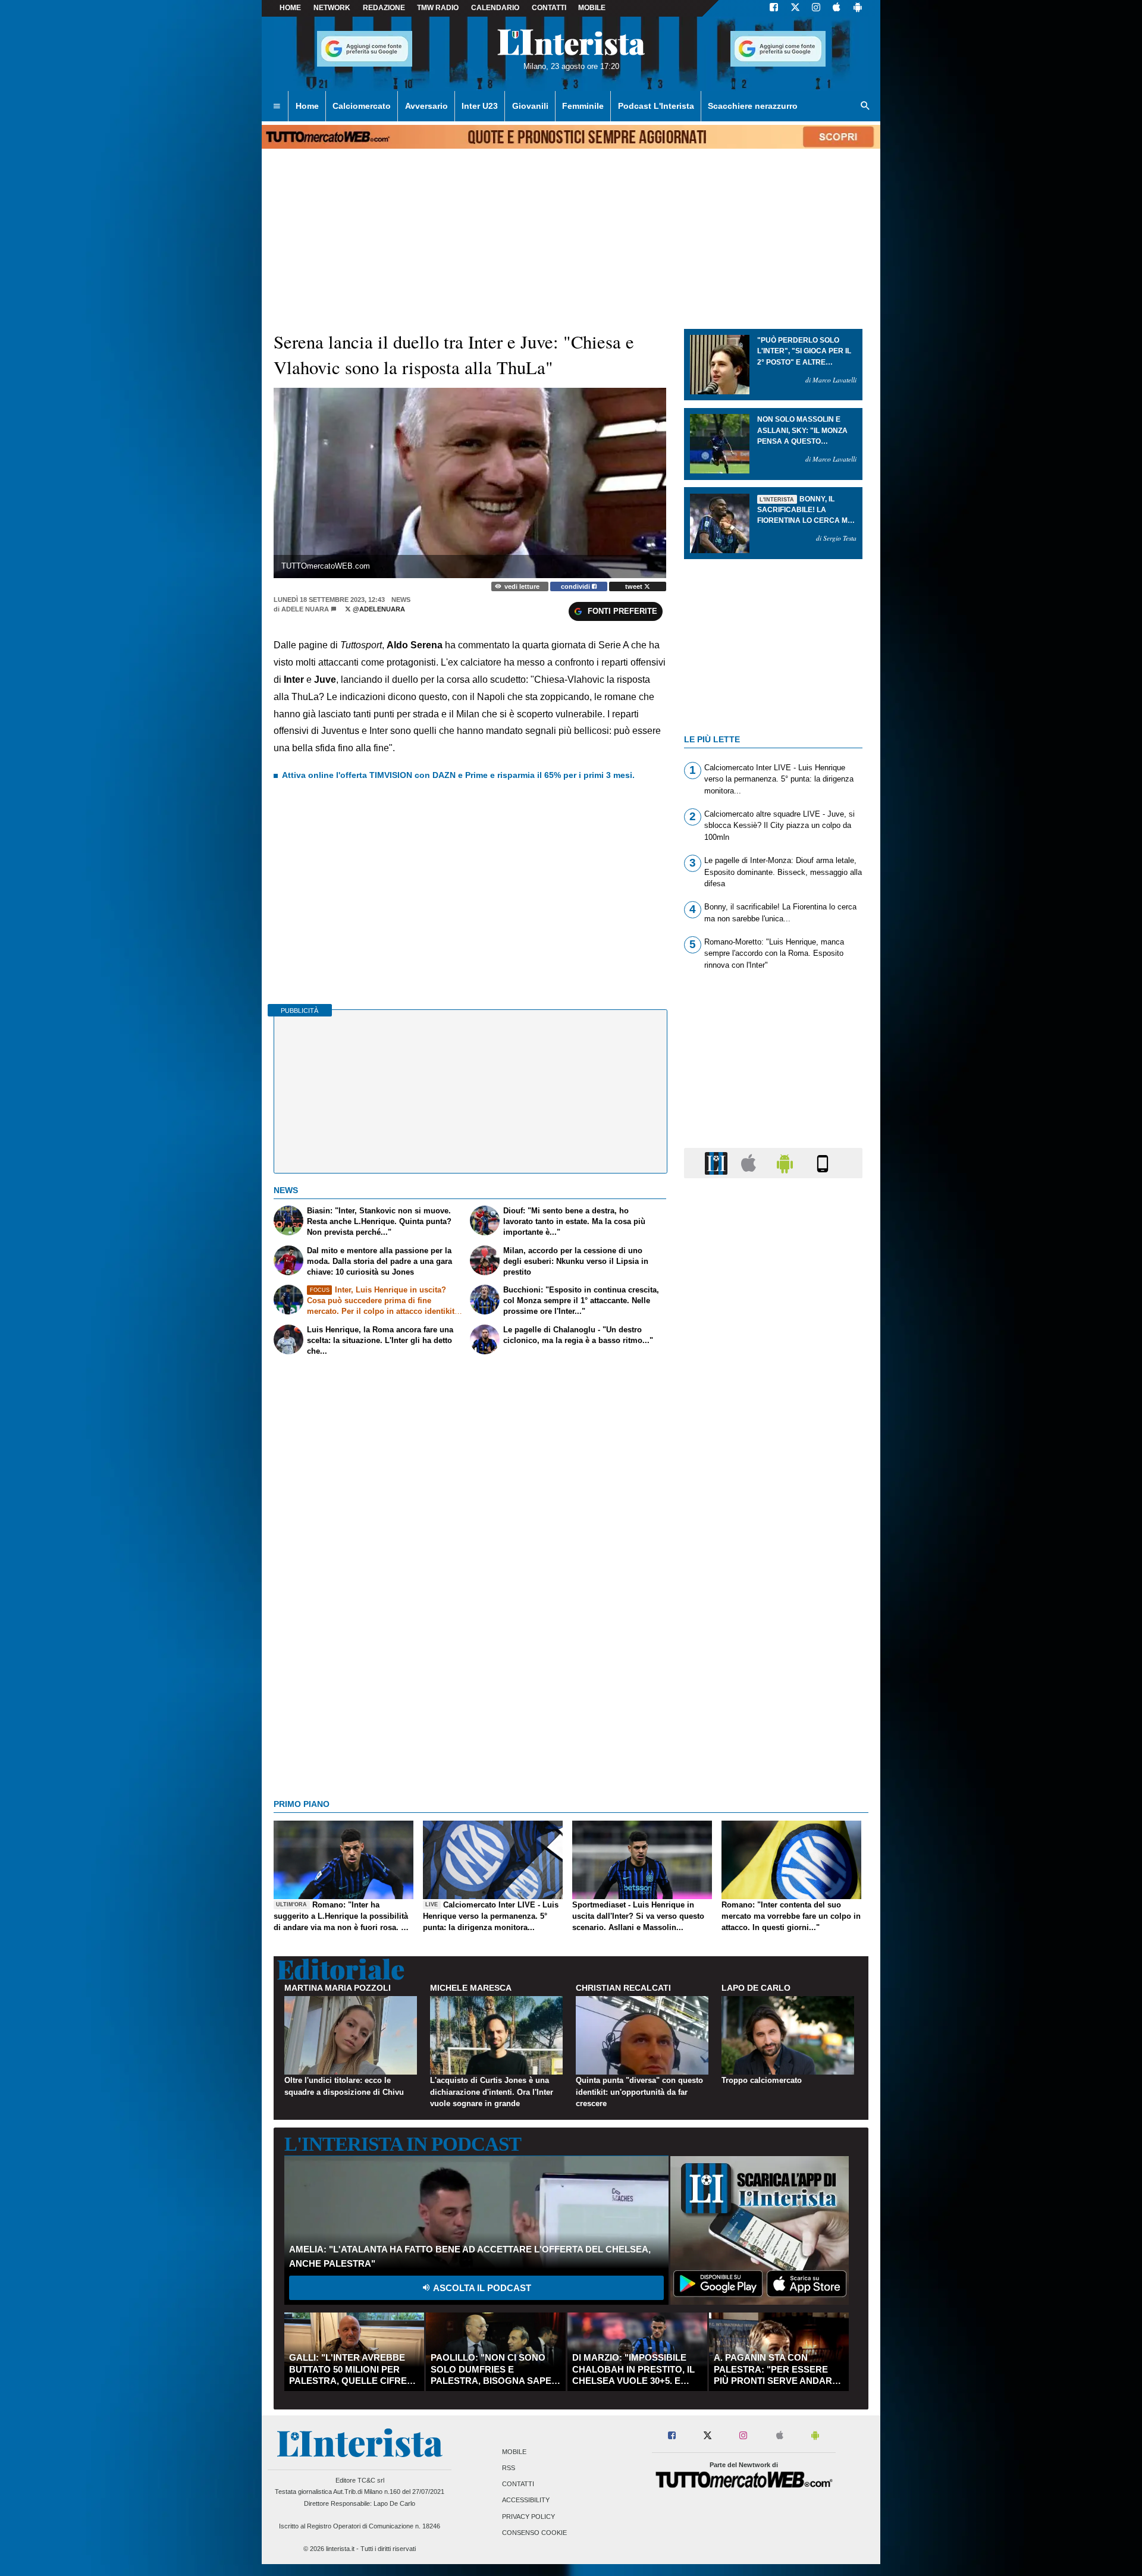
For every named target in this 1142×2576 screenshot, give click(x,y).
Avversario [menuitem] (426, 106)
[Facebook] (774, 8)
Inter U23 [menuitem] (480, 106)
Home (290, 8)
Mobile (514, 2452)
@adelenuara (378, 609)
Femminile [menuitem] (583, 106)
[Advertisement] (773, 1649)
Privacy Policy (528, 2517)
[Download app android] (858, 8)
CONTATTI (549, 8)
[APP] (718, 1163)
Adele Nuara (305, 609)
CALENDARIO (495, 8)
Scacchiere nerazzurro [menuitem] (753, 106)
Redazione (384, 8)
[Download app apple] (837, 8)
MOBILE (592, 8)
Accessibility (526, 2500)
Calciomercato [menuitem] (362, 106)
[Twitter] (795, 8)
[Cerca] (865, 106)
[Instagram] (817, 8)
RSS (509, 2468)
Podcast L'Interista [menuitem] (656, 106)
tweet (635, 586)
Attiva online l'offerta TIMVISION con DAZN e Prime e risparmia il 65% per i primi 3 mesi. (458, 775)
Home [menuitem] (307, 106)
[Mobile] (823, 1163)
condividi (576, 586)
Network (332, 8)
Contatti (518, 2484)
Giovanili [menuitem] (530, 106)
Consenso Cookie (534, 2533)
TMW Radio (438, 8)
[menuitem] (277, 106)
